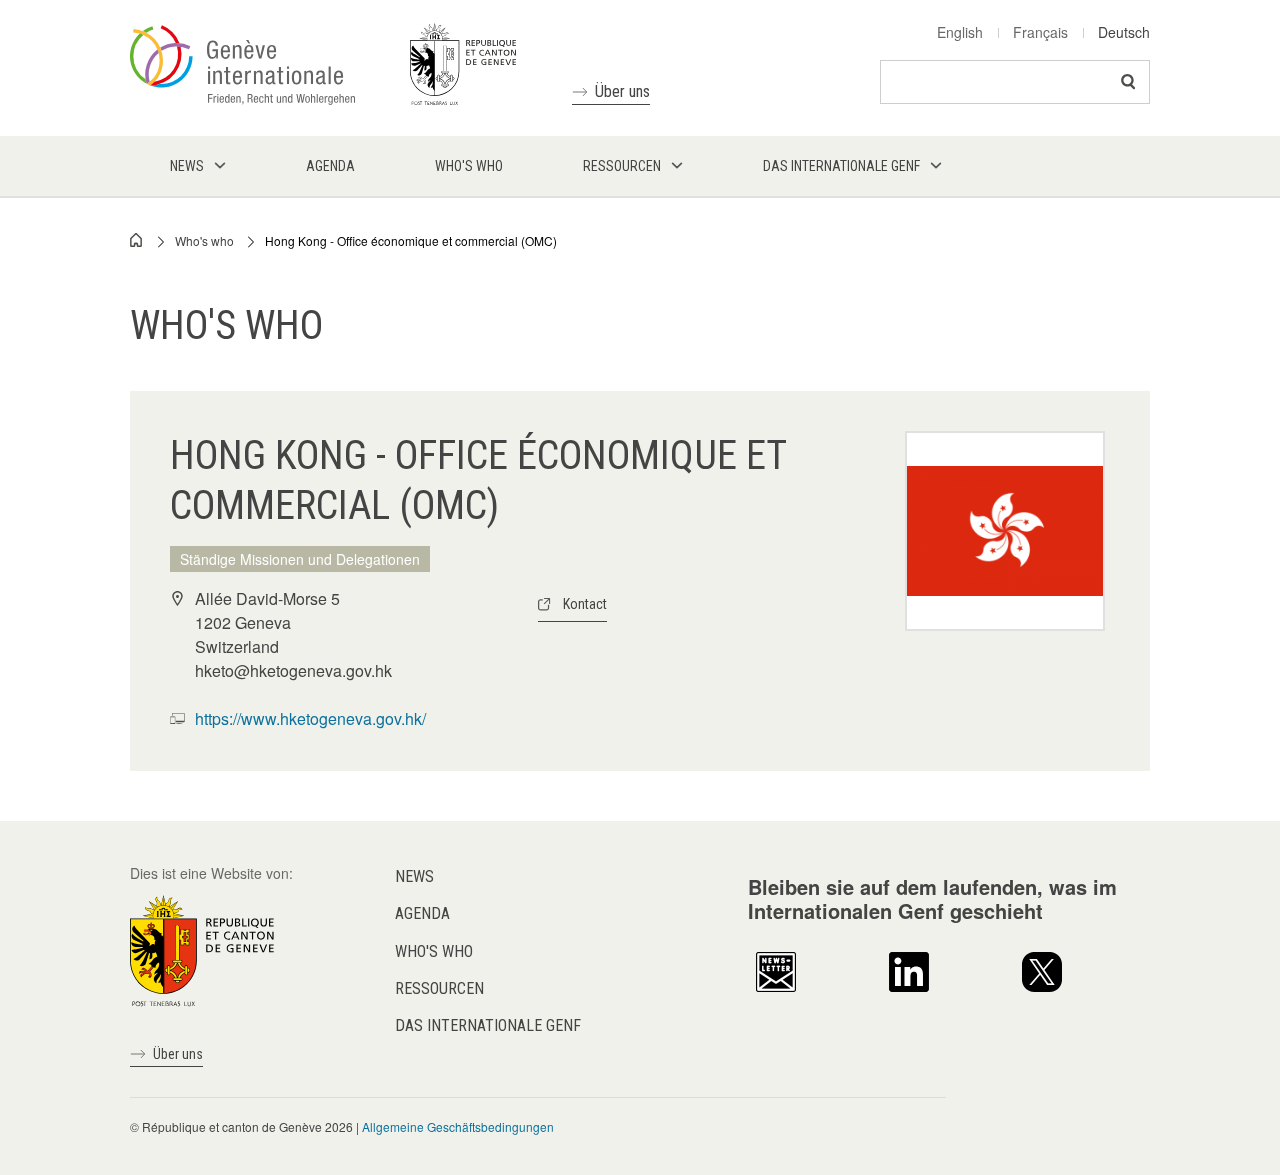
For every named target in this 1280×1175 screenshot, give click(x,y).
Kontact (585, 604)
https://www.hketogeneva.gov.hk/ (310, 718)
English (960, 32)
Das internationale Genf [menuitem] (841, 166)
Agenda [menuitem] (330, 166)
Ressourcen (439, 988)
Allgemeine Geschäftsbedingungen (458, 1126)
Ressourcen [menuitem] (622, 166)
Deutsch (1124, 32)
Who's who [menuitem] (469, 166)
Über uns (622, 91)
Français (1040, 32)
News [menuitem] (187, 166)
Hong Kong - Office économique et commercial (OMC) (411, 240)
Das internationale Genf (488, 1025)
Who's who (204, 240)
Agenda (422, 913)
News (414, 876)
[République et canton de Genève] (202, 949)
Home (137, 240)
